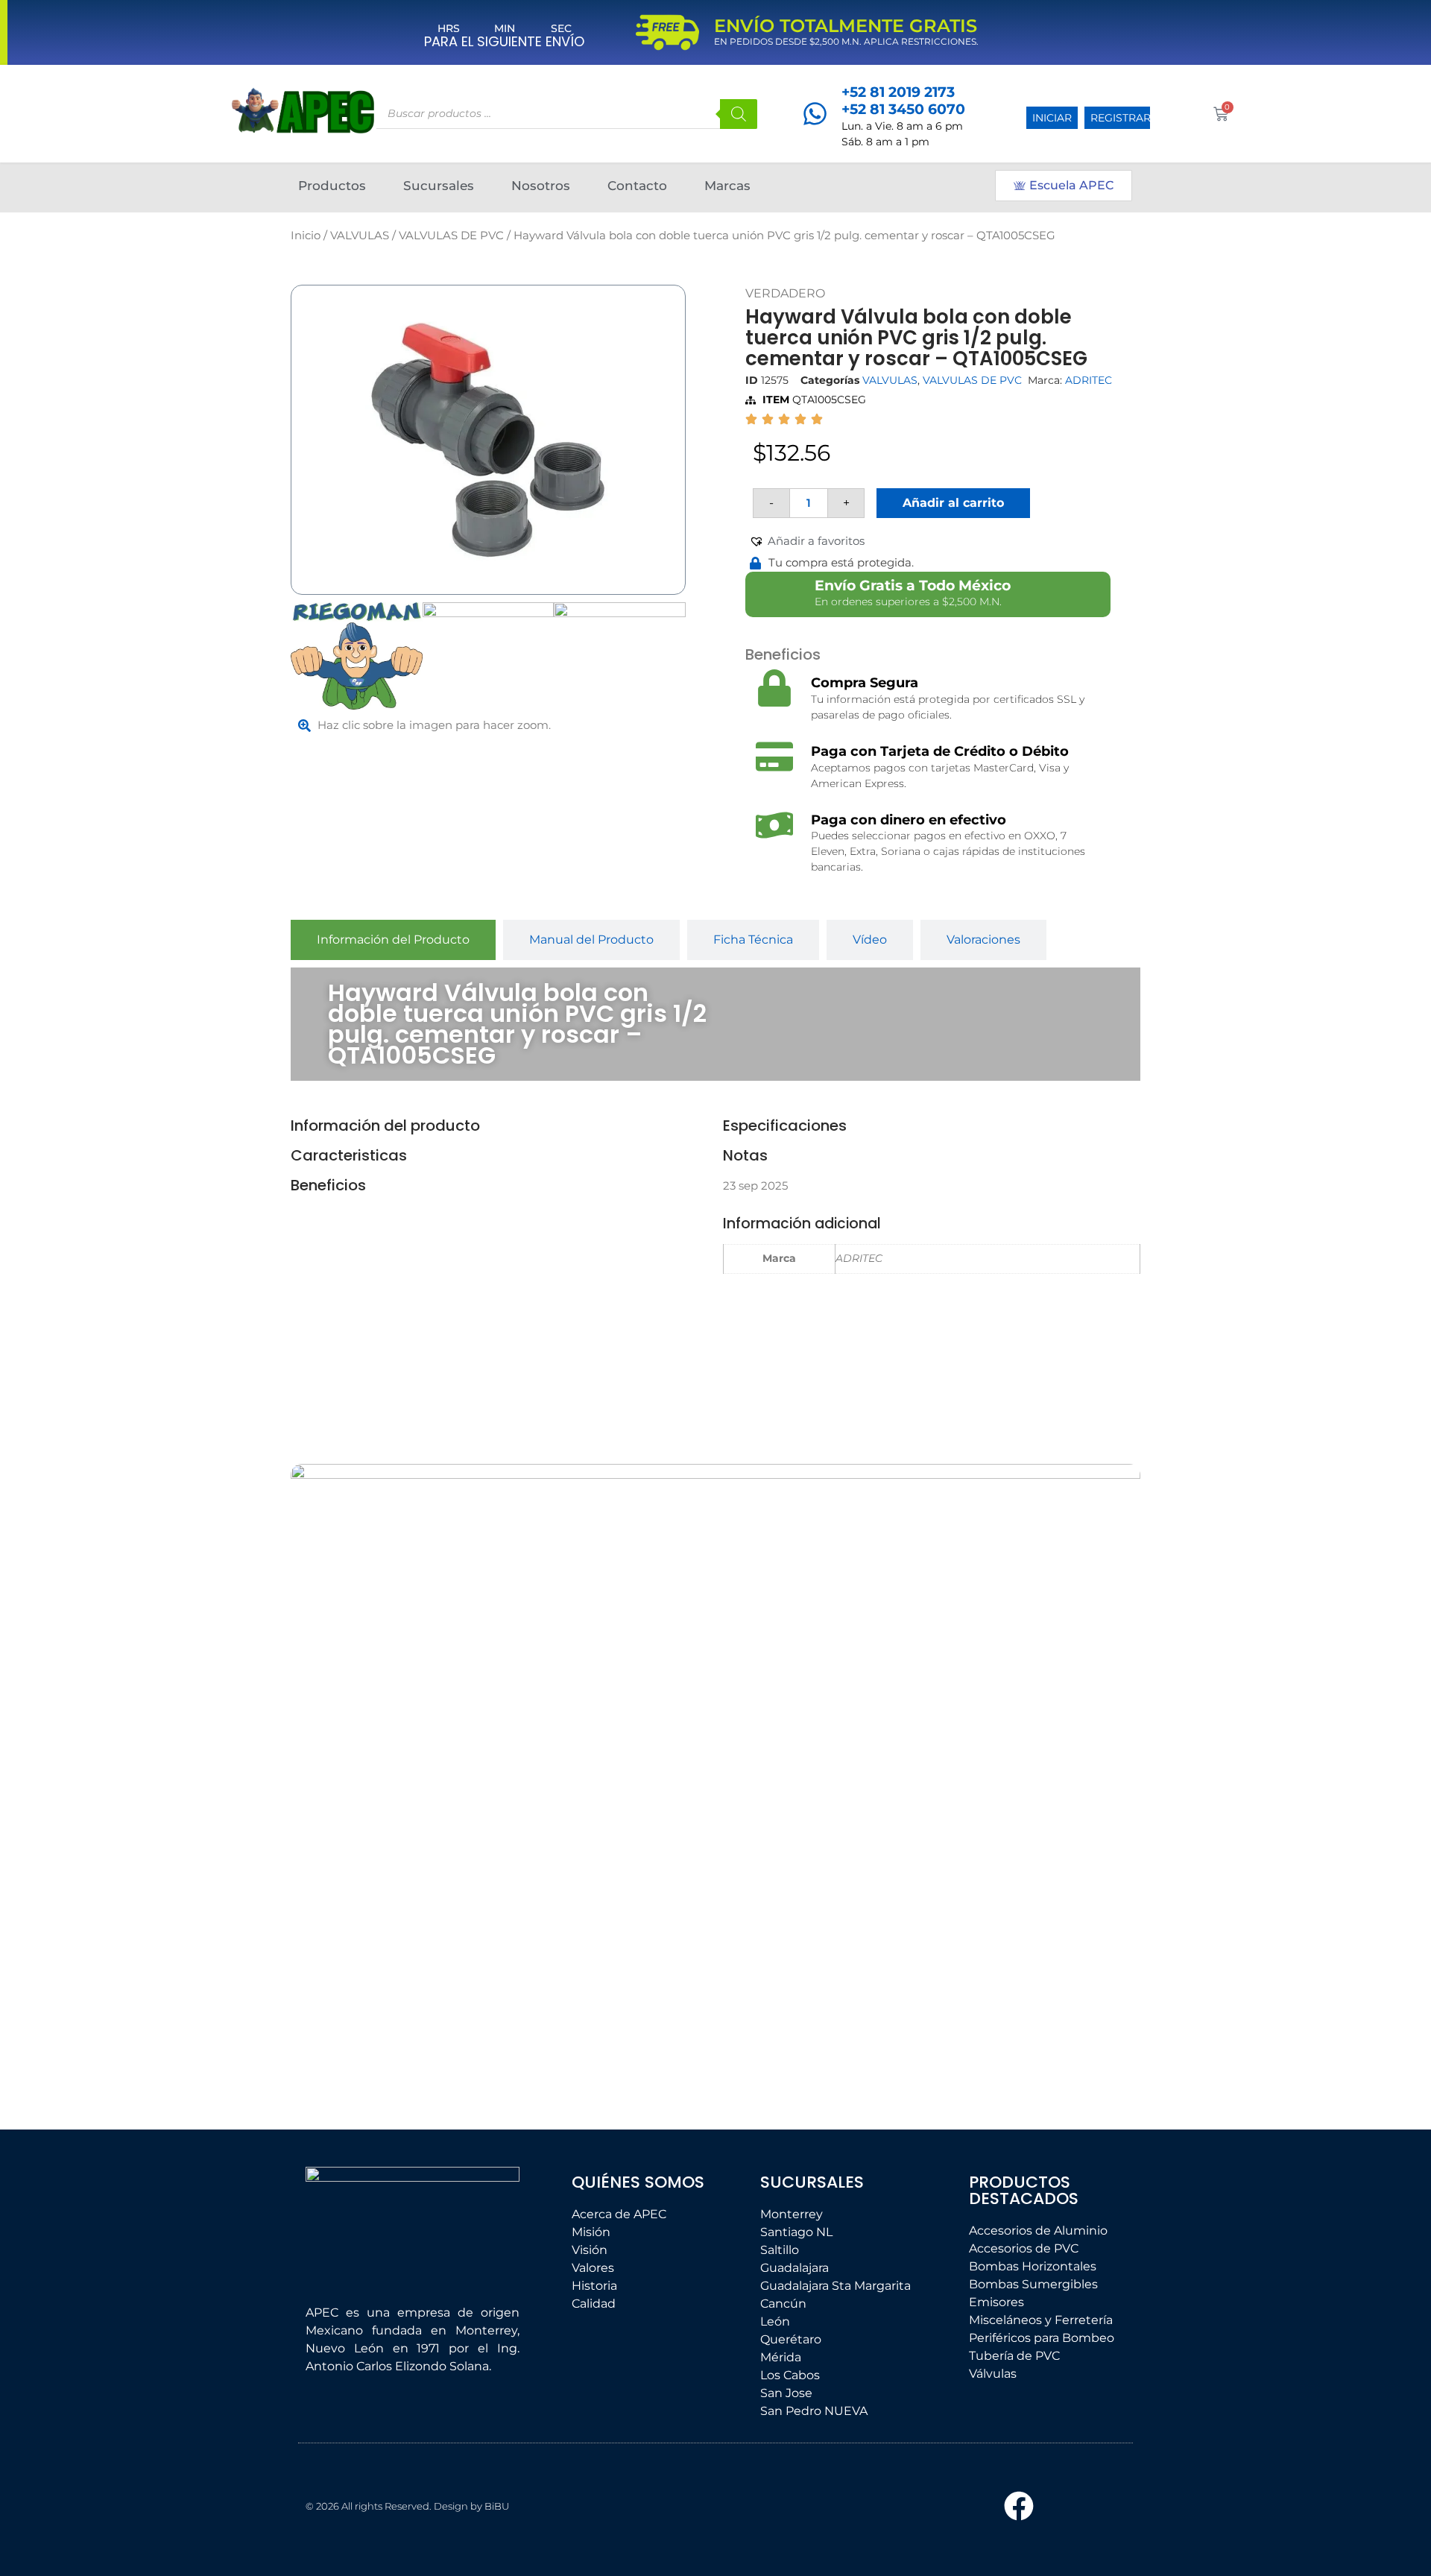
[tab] (393, 940)
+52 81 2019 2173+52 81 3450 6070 (903, 101)
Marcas (727, 186)
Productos (332, 186)
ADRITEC (1089, 380)
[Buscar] (739, 114)
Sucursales (439, 186)
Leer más (391, 1967)
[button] (807, 542)
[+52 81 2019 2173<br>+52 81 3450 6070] (815, 114)
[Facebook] (1019, 2506)
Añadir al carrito (953, 503)
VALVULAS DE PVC (451, 236)
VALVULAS (360, 236)
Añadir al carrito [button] (593, 2041)
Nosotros (541, 186)
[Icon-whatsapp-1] (1093, 2506)
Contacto (637, 186)
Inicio (306, 236)
